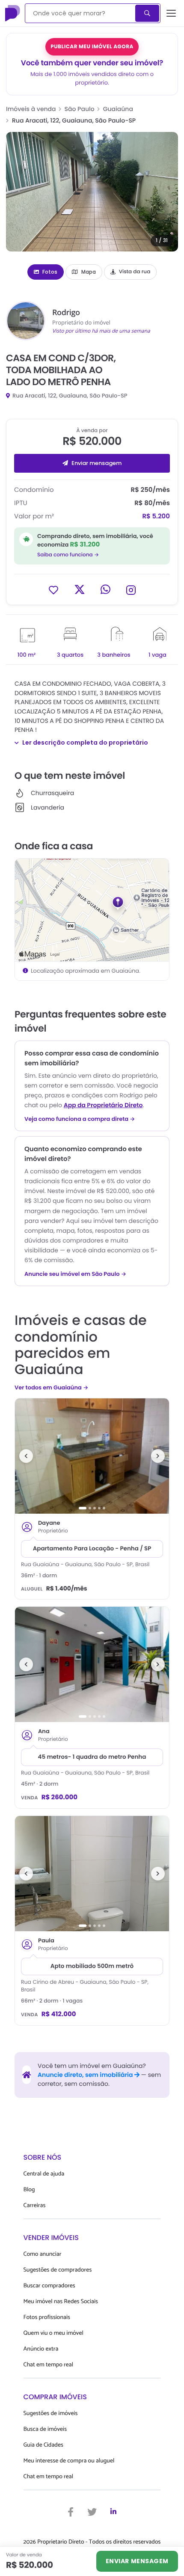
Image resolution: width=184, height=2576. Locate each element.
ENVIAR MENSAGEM (137, 2561)
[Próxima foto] (158, 1456)
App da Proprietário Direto (103, 1105)
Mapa (89, 272)
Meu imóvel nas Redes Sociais (61, 2302)
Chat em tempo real (48, 2365)
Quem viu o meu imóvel (53, 2333)
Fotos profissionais (47, 2317)
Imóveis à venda (31, 109)
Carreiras (35, 2206)
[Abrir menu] (171, 13)
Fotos (50, 272)
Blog (29, 2190)
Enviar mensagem (96, 463)
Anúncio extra (41, 2349)
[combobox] (81, 13)
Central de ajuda (44, 2174)
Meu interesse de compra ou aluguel (69, 2461)
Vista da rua (135, 272)
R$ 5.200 (156, 516)
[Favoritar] (53, 589)
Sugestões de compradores (58, 2270)
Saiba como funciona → (68, 555)
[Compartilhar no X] (80, 589)
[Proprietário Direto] (13, 13)
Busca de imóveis (45, 2429)
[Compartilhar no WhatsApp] (105, 589)
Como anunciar (43, 2254)
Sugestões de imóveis (51, 2414)
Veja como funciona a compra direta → (80, 1119)
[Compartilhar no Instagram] (131, 589)
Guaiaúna (118, 109)
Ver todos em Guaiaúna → (51, 1387)
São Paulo (80, 109)
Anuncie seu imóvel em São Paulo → (75, 1274)
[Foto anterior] (26, 1456)
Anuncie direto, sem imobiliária (86, 2075)
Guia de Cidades (43, 2445)
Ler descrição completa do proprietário (85, 743)
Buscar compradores (49, 2286)
